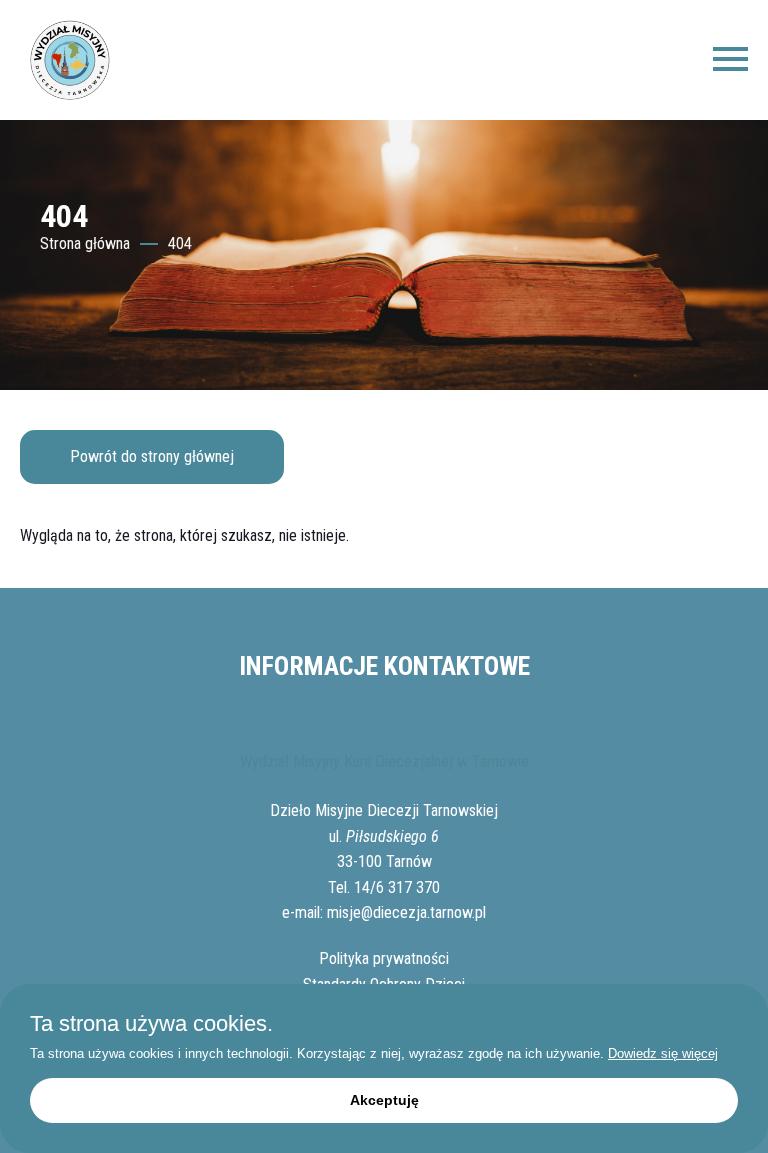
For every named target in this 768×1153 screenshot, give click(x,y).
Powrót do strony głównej (152, 456)
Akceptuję (384, 1100)
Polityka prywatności (384, 958)
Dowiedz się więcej (663, 1053)
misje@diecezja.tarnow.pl (406, 912)
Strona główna (85, 243)
